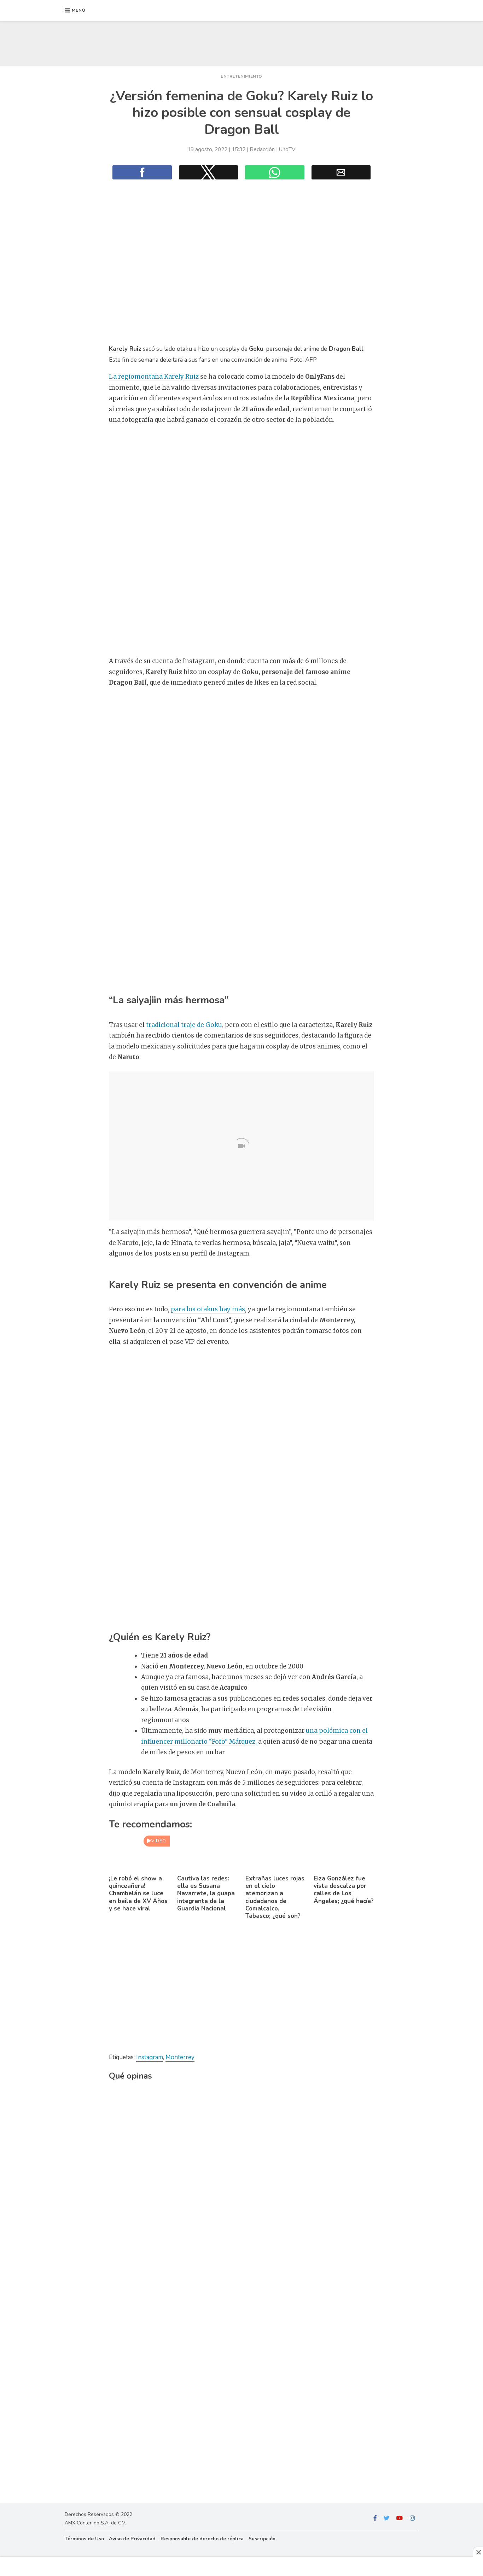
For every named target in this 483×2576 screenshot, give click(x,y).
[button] (75, 11)
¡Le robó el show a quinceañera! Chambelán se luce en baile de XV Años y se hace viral (138, 1893)
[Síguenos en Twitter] (386, 2518)
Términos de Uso (84, 2539)
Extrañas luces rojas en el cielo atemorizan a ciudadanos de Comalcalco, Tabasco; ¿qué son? (275, 1897)
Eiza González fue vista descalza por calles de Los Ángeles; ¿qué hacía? (344, 1890)
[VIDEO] (139, 1868)
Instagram (150, 2057)
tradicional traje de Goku (183, 1025)
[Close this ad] (478, 2552)
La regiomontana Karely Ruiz (155, 377)
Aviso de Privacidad (132, 2539)
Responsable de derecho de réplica (202, 2539)
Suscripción (262, 2539)
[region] (241, 42)
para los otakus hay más (208, 1309)
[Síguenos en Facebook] (375, 2518)
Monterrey (180, 2057)
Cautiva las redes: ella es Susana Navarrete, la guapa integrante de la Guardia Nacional (206, 1893)
